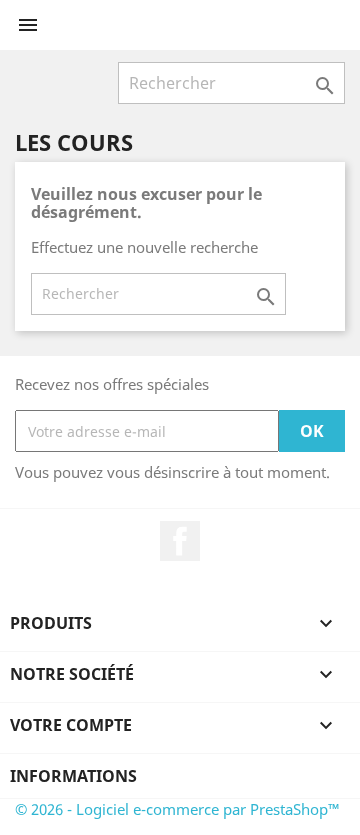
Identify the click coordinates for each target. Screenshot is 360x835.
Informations (73, 776)
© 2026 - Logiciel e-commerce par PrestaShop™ (177, 809)
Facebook (180, 541)
